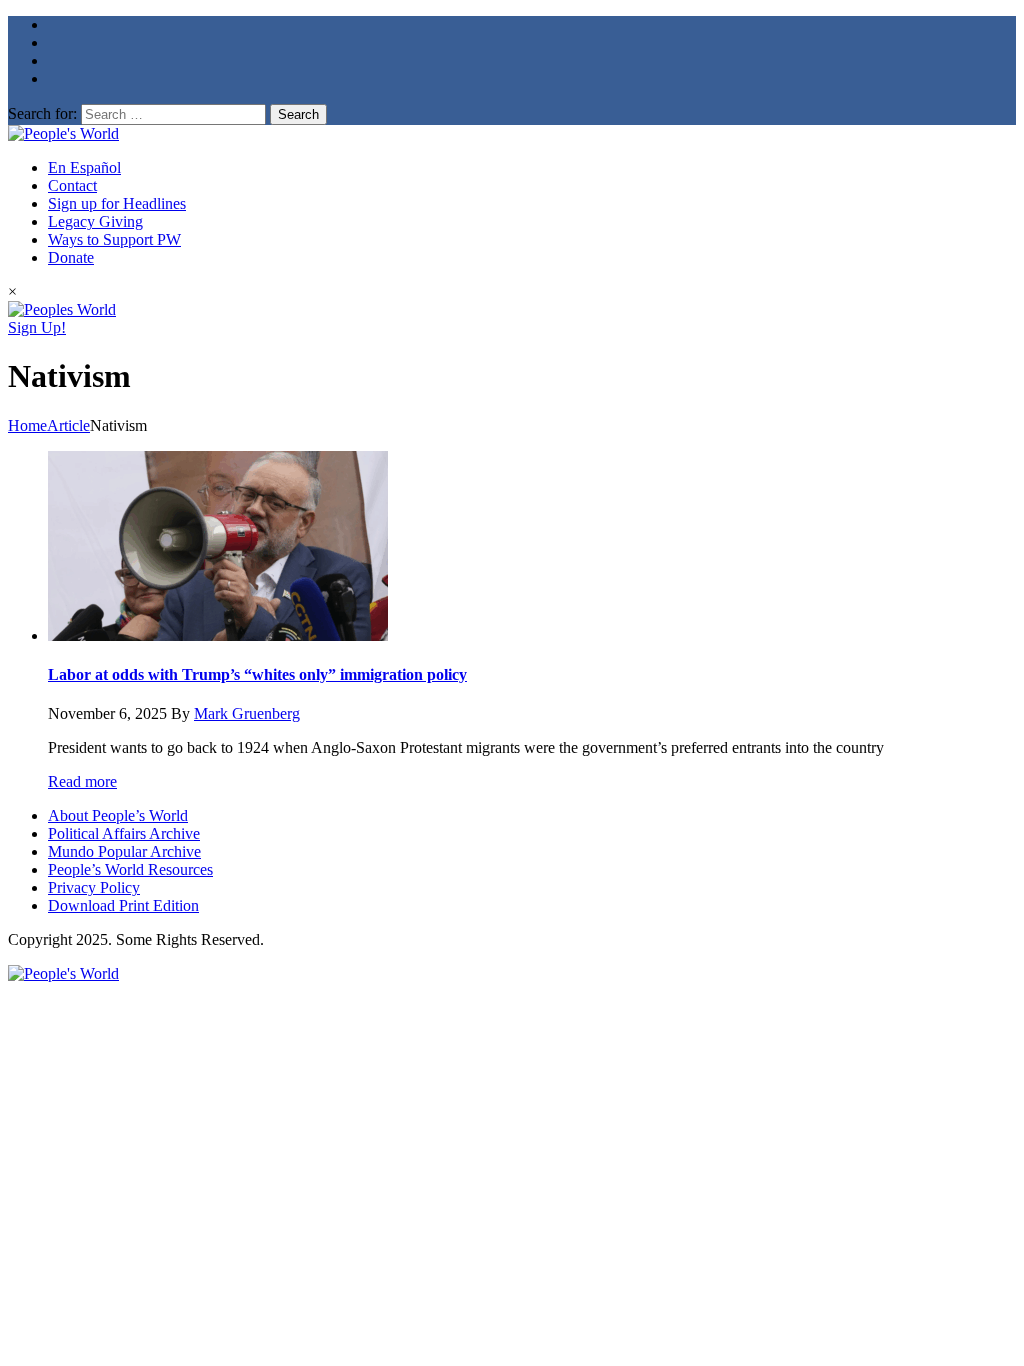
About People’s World (118, 815)
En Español (84, 167)
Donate (71, 257)
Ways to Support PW (114, 239)
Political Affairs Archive (124, 833)
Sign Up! (37, 327)
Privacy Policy (94, 887)
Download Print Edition (123, 905)
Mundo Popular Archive (124, 851)
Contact (72, 185)
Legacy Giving (95, 221)
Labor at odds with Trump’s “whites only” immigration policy (257, 674)
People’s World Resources (130, 869)
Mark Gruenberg (247, 713)
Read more (82, 781)
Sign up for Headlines (117, 203)
